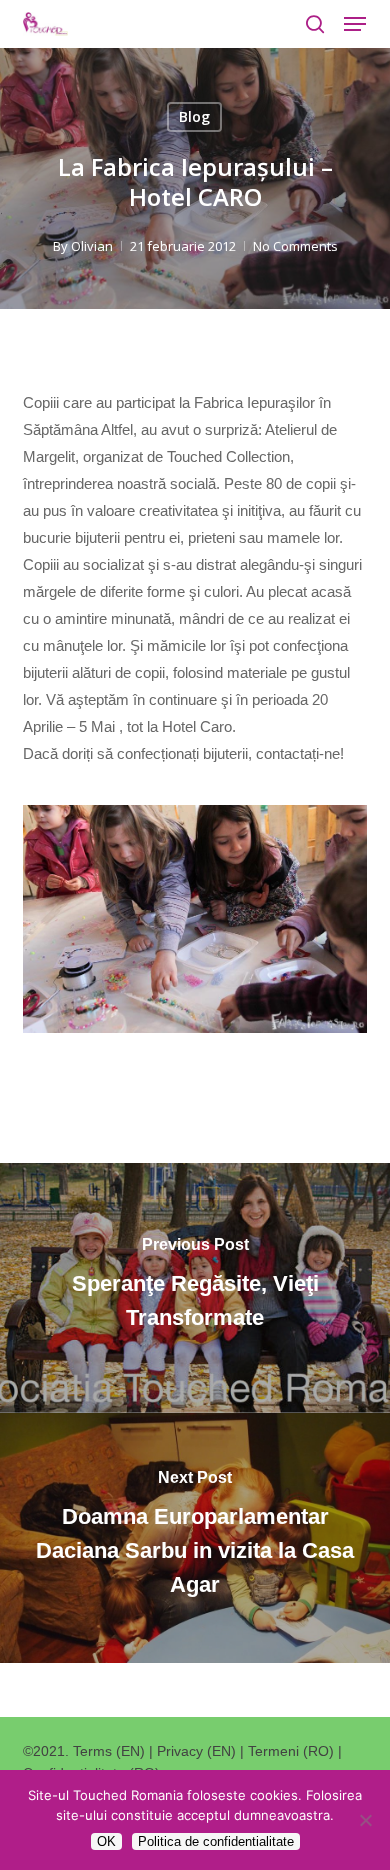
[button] (355, 24)
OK (106, 1841)
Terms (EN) (109, 1751)
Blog (194, 116)
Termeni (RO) (291, 1751)
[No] (365, 1820)
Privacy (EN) (196, 1751)
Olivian (92, 246)
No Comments (295, 246)
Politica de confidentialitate (216, 1841)
